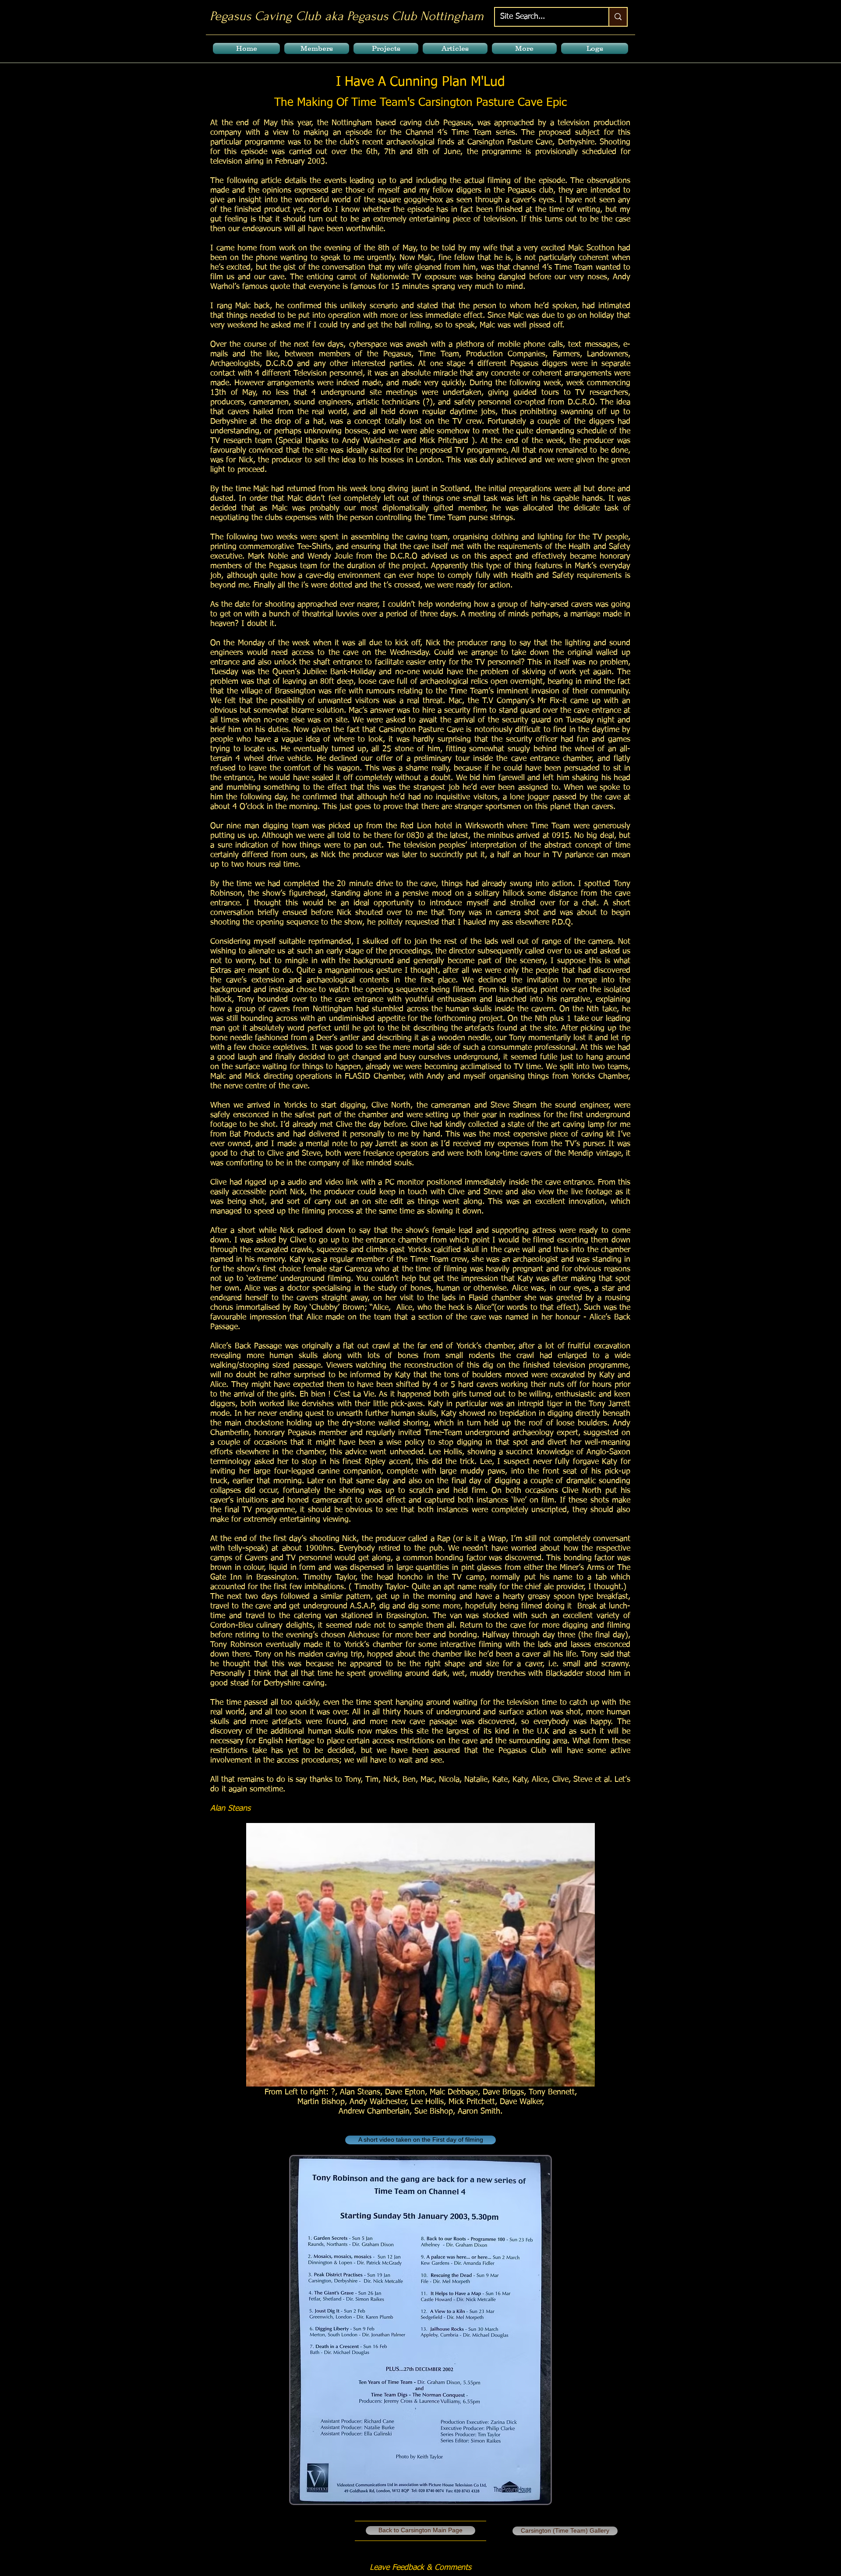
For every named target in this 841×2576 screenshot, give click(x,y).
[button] (317, 48)
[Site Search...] (618, 17)
